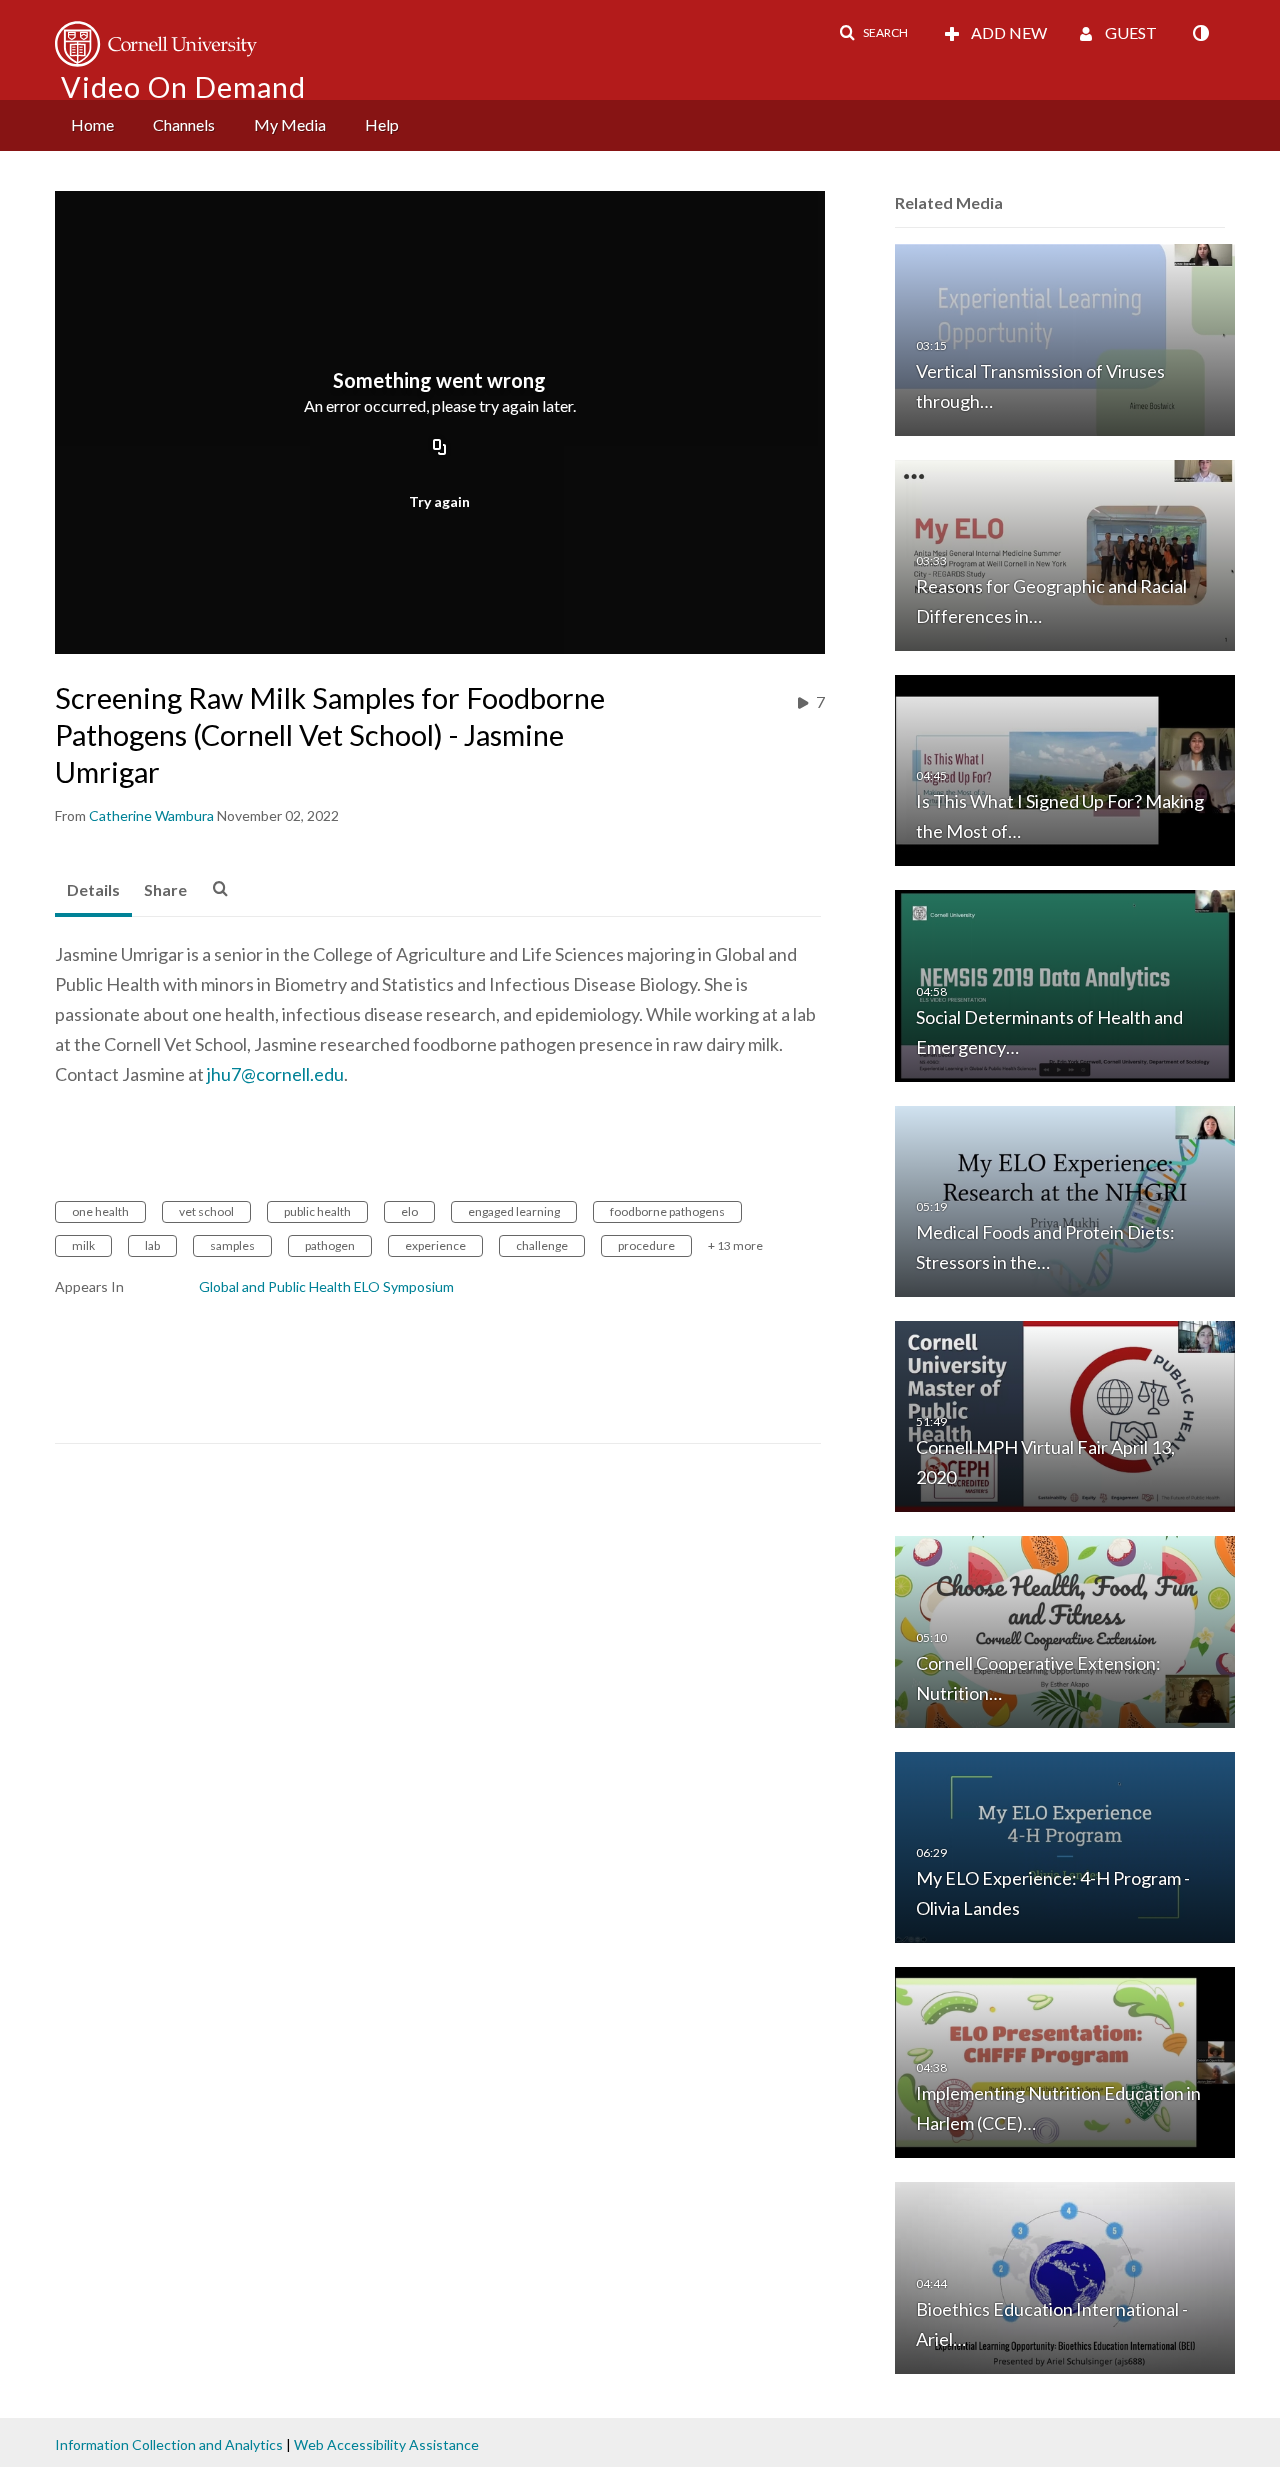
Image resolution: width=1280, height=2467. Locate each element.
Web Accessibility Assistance (386, 2444)
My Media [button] (290, 124)
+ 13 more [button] (735, 1245)
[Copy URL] (440, 449)
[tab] (93, 891)
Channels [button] (184, 124)
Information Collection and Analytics (169, 2444)
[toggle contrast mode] (1200, 33)
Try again (439, 501)
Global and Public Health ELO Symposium (326, 1286)
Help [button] (382, 124)
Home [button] (92, 124)
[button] (873, 33)
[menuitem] (92, 125)
